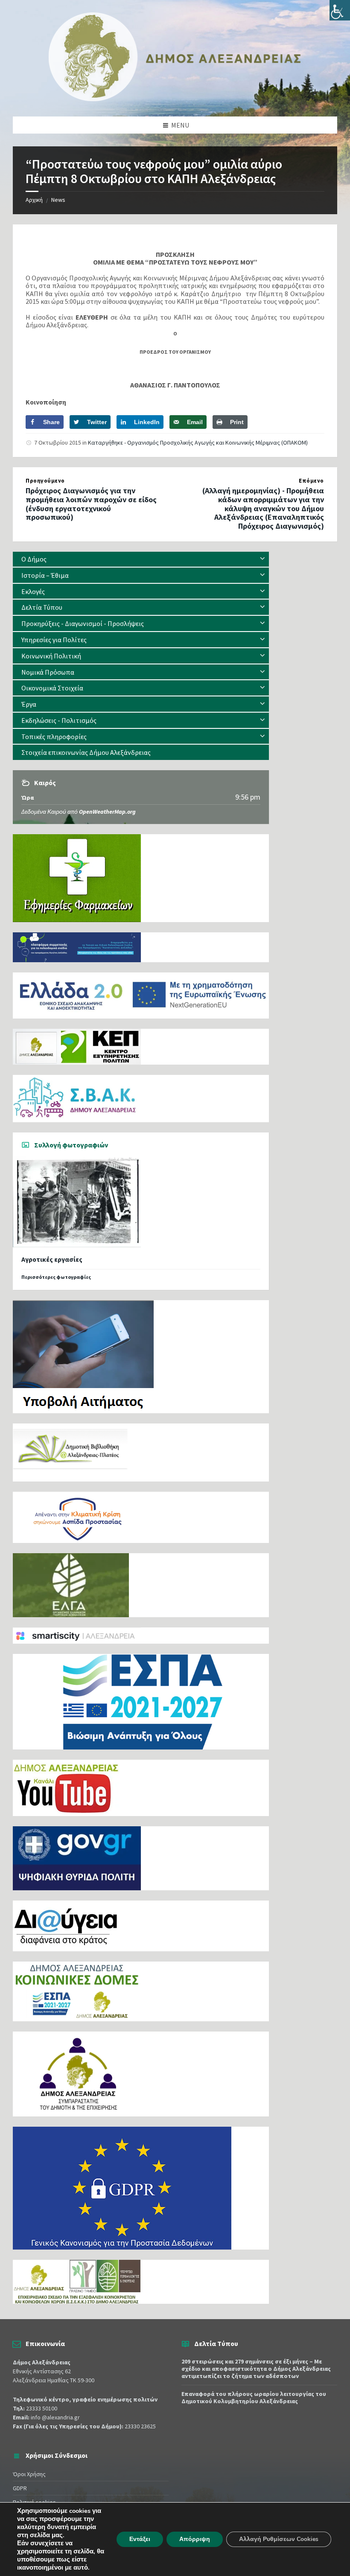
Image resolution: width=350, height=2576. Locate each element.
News (58, 200)
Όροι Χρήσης (29, 2474)
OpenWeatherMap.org (107, 812)
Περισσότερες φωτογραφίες (56, 1277)
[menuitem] (141, 559)
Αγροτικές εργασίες (52, 1259)
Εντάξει (140, 2539)
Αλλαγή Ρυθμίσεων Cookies (279, 2539)
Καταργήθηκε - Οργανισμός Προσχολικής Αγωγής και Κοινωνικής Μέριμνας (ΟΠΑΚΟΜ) (198, 442)
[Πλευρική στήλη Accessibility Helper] (340, 10)
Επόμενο (311, 481)
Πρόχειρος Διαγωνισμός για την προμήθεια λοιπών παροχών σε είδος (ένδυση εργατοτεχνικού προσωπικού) (91, 504)
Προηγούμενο (45, 481)
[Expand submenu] (262, 559)
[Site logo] (175, 99)
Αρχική (34, 200)
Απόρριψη (195, 2539)
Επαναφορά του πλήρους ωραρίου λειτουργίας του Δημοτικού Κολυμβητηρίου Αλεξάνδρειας (254, 2397)
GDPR (20, 2488)
